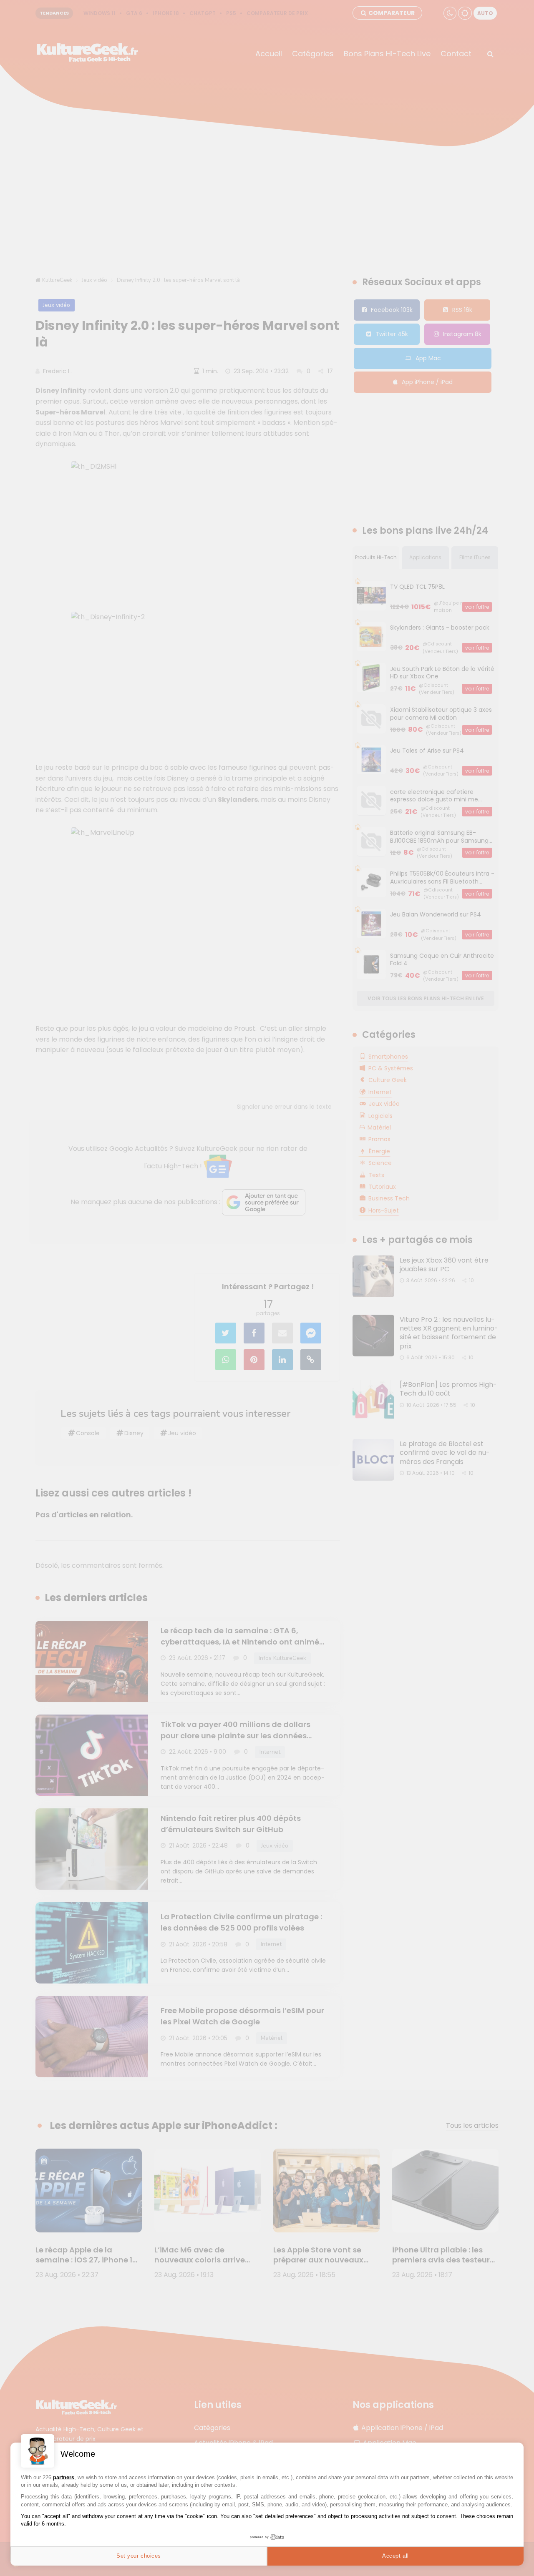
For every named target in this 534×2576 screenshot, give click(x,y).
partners (64, 2477)
